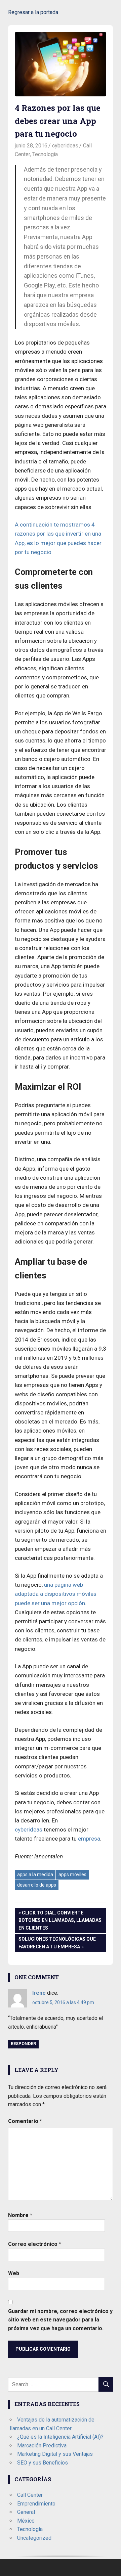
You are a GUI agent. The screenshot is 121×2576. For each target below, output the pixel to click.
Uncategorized (34, 2538)
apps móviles (72, 1874)
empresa (89, 1839)
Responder (23, 2044)
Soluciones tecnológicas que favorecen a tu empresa (57, 1942)
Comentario (25, 2121)
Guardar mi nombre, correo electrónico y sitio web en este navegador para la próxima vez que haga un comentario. (60, 2320)
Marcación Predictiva (42, 2446)
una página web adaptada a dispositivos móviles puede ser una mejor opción (56, 1594)
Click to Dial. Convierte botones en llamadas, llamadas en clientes (60, 1920)
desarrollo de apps (37, 1885)
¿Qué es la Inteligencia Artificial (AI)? (60, 2437)
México (26, 2521)
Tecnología (45, 154)
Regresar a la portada (33, 12)
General (26, 2512)
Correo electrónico (35, 2244)
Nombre (20, 2215)
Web (14, 2273)
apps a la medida (35, 1874)
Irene (39, 1993)
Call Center (30, 2495)
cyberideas (65, 146)
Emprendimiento (36, 2504)
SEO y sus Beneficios (43, 2463)
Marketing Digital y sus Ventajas (55, 2454)
